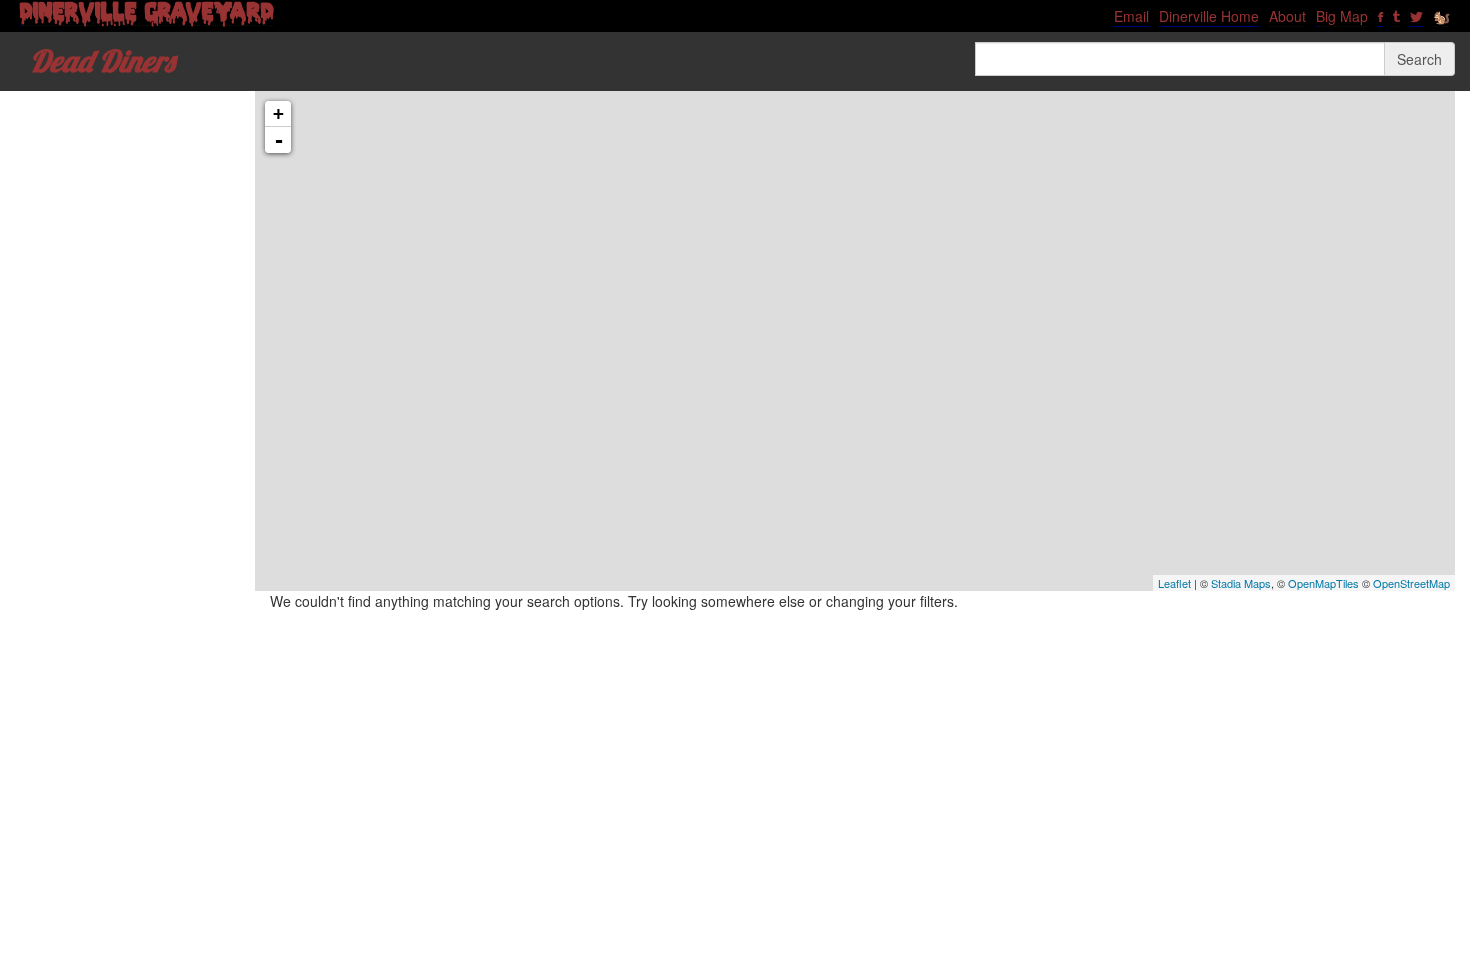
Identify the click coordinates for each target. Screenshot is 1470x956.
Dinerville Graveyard (147, 16)
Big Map (1342, 16)
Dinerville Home (1209, 16)
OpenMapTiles (1323, 583)
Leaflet (1174, 583)
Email (1131, 16)
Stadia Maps (1241, 583)
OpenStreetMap (1411, 583)
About (1287, 16)
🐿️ (1441, 16)
